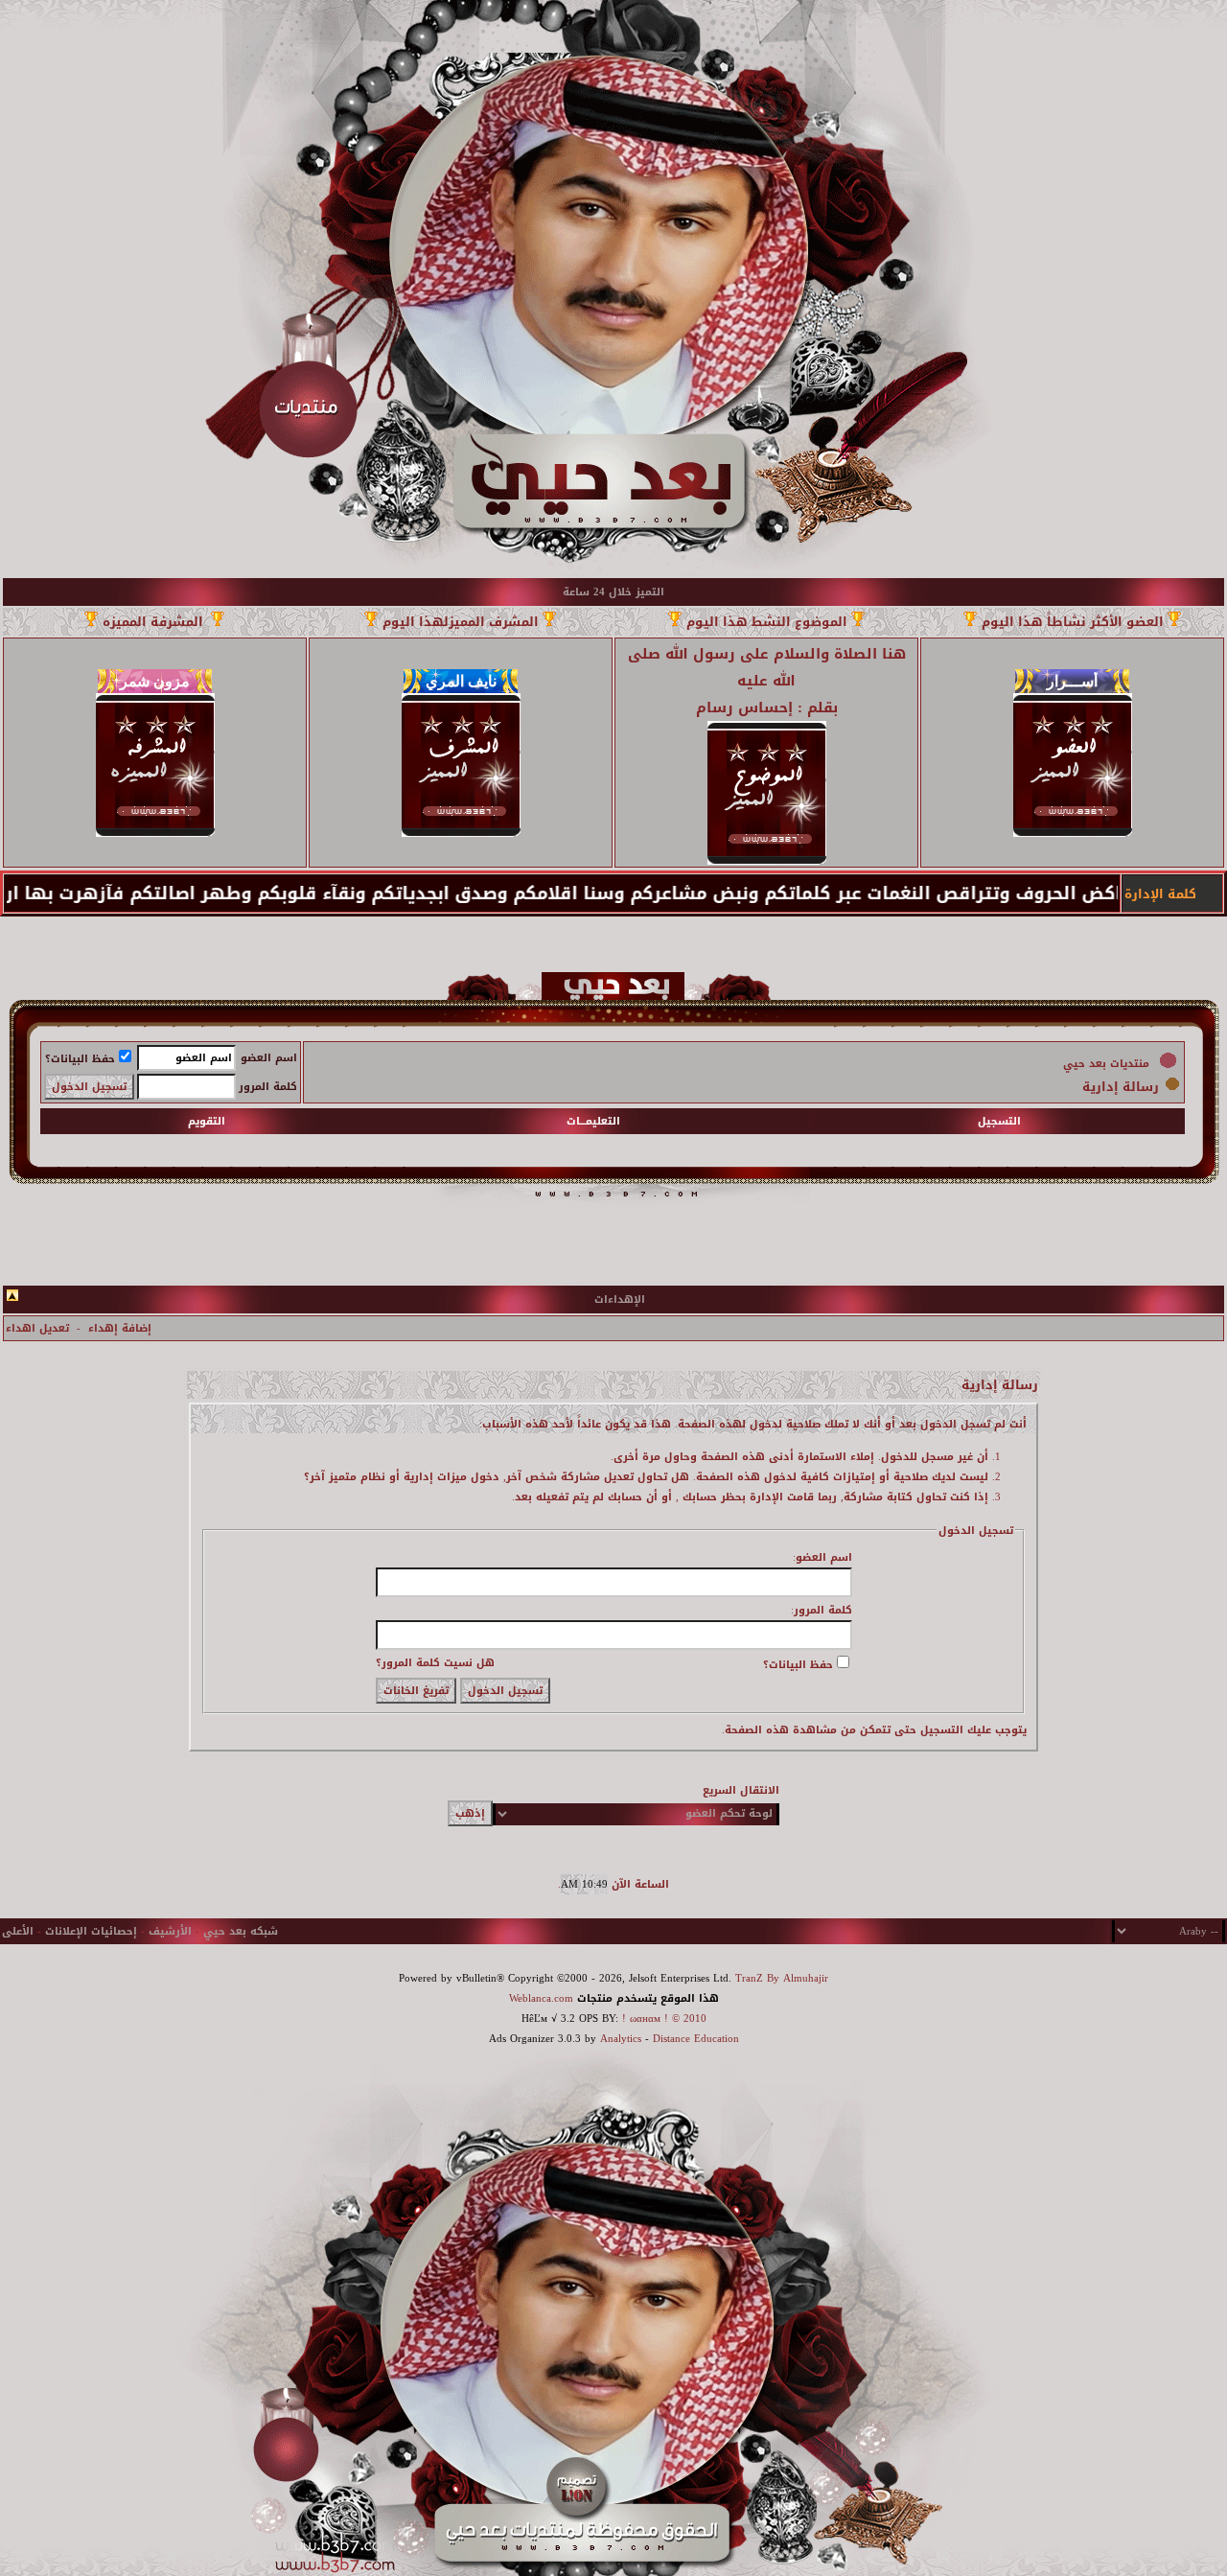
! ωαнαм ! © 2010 (662, 2019)
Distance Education (696, 2039)
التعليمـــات (593, 1121)
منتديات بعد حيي (1106, 1064)
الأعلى (18, 1931)
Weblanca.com (541, 1998)
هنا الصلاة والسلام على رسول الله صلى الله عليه (767, 667)
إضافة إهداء (120, 1328)
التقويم (207, 1121)
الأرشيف (170, 1931)
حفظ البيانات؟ (80, 1059)
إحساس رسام (744, 708)
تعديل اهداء (37, 1328)
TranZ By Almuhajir (782, 1978)
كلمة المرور (268, 1087)
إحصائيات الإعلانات (91, 1931)
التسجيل (999, 1121)
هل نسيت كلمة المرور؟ (435, 1663)
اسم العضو (269, 1058)
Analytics (621, 2039)
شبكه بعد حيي (241, 1931)
